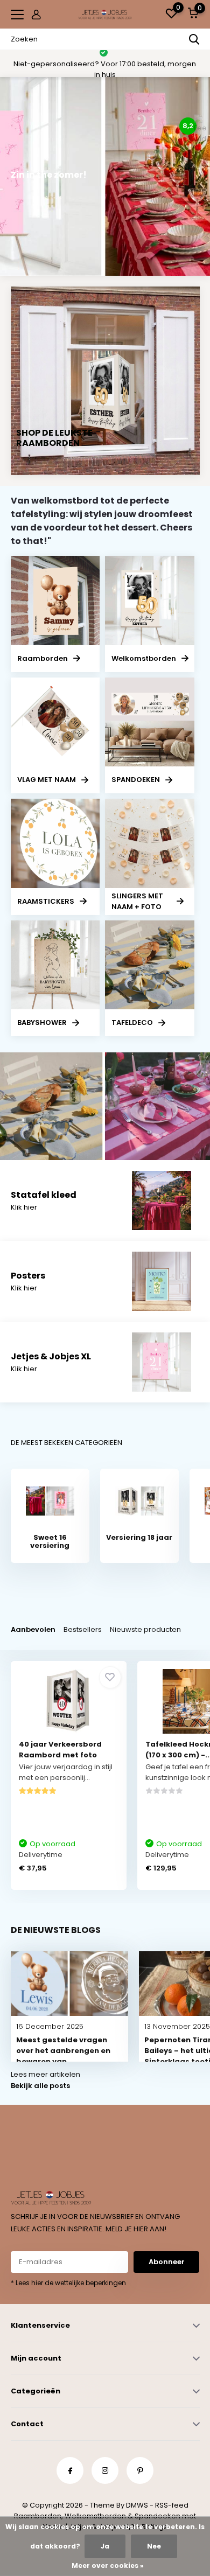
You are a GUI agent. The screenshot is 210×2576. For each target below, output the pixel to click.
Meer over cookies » (108, 2565)
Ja (105, 2546)
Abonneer (167, 2262)
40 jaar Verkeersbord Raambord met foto (60, 1750)
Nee (154, 2546)
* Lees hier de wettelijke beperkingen (68, 2283)
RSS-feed (172, 2505)
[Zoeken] (194, 39)
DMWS (137, 2505)
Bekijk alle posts (40, 2086)
